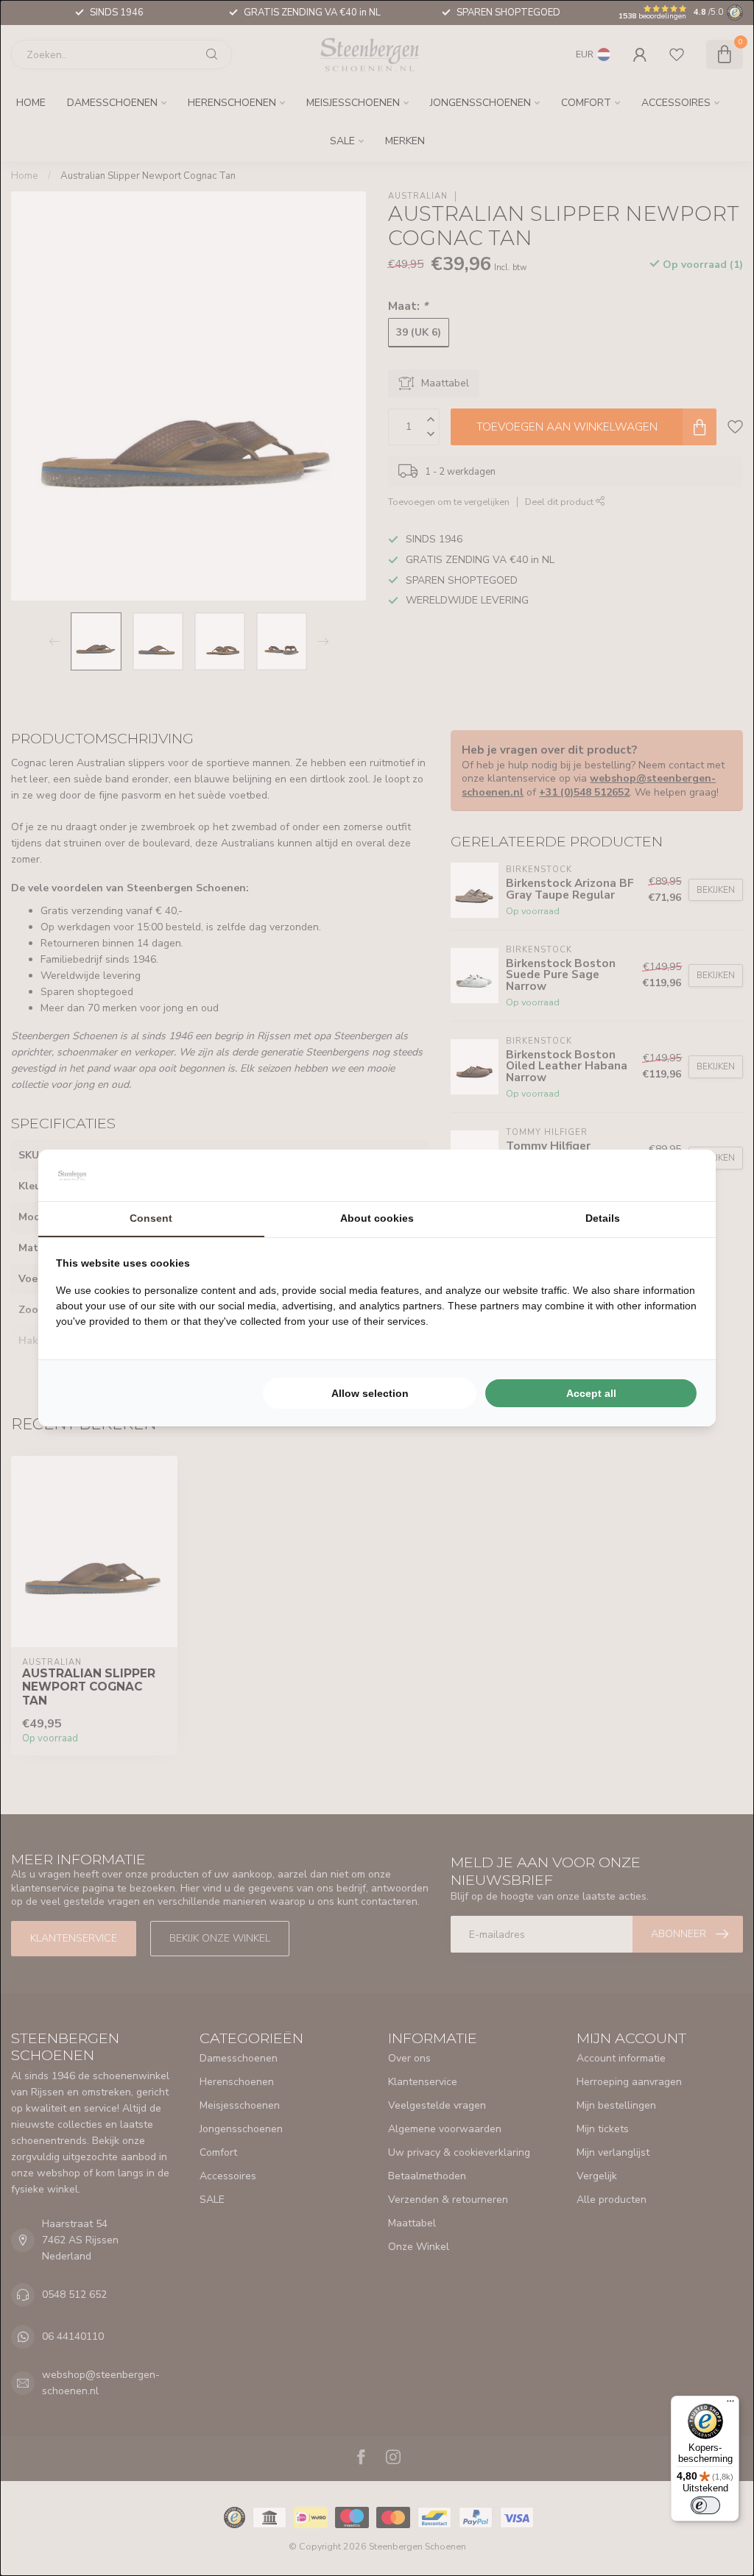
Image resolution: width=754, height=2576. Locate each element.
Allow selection (370, 1393)
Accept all (591, 1393)
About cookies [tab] (377, 1218)
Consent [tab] (151, 1218)
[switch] (705, 2505)
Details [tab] (603, 1218)
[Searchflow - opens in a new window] (680, 1175)
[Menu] (730, 2405)
